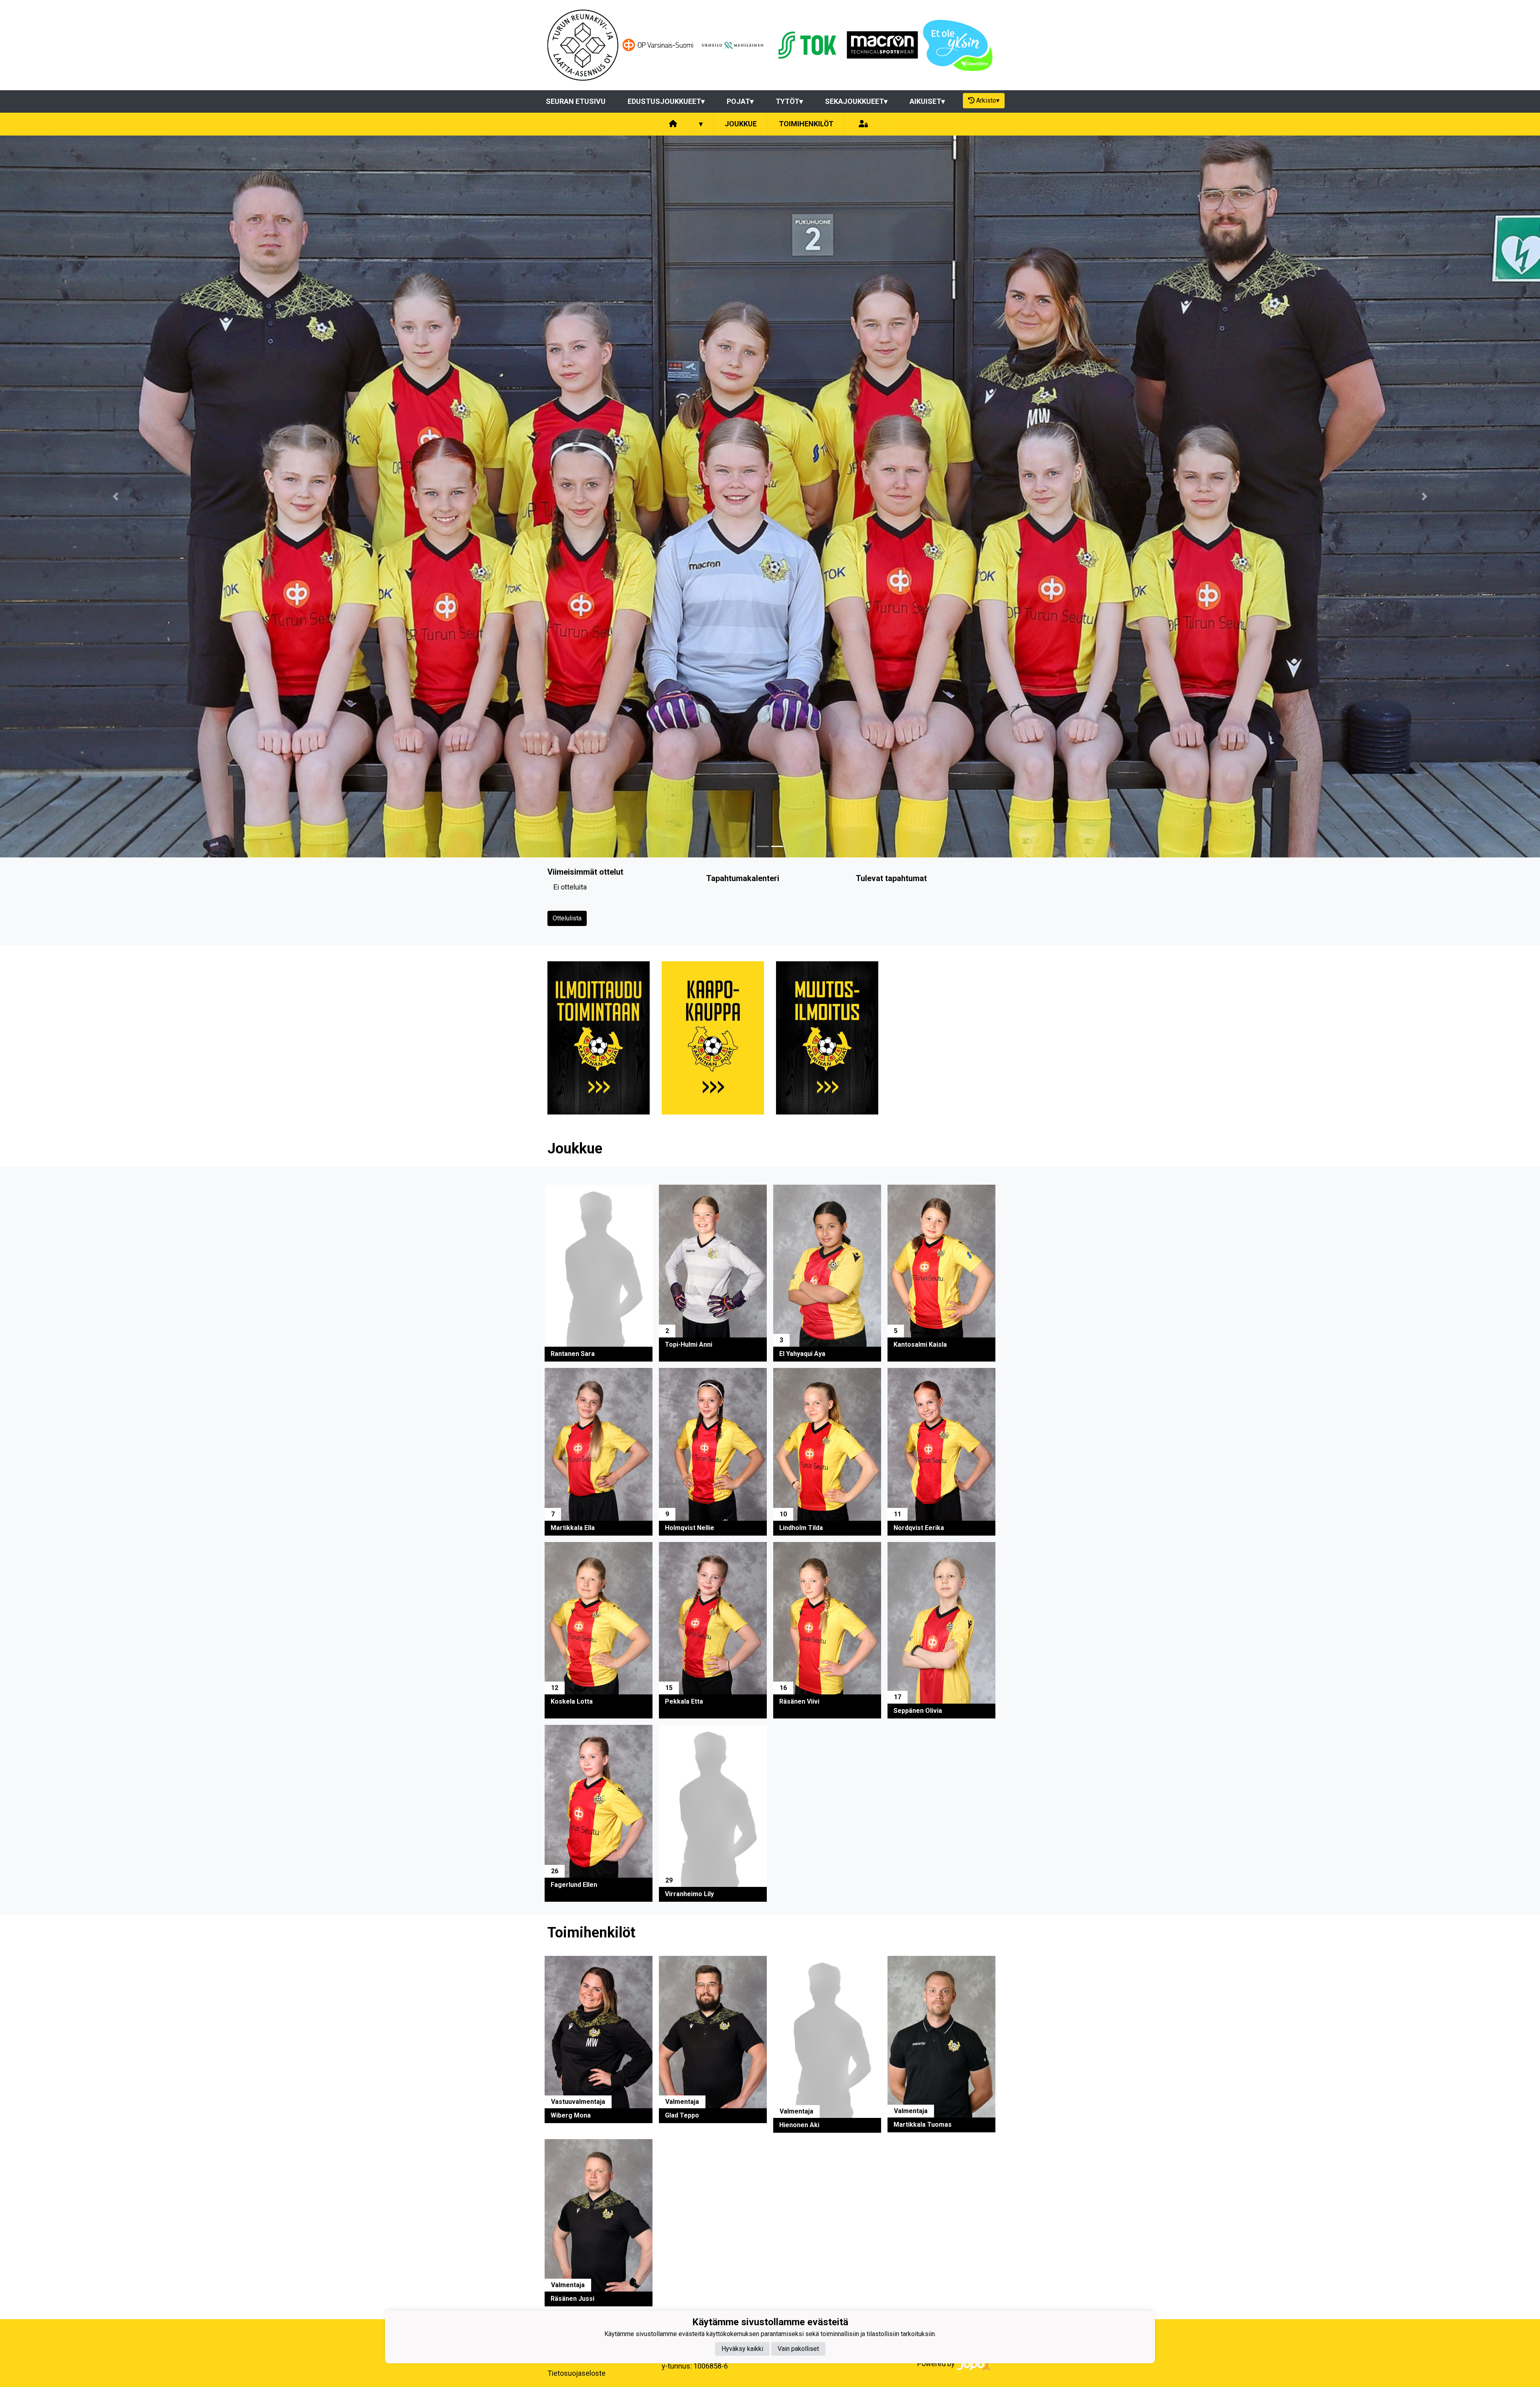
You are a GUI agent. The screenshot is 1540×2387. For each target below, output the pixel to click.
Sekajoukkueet (856, 101)
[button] (115, 496)
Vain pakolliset (798, 2348)
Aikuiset (927, 101)
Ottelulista (567, 918)
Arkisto (988, 100)
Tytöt (789, 101)
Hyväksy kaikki (742, 2348)
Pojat (740, 101)
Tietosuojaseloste (576, 2373)
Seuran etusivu (576, 101)
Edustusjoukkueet (666, 101)
